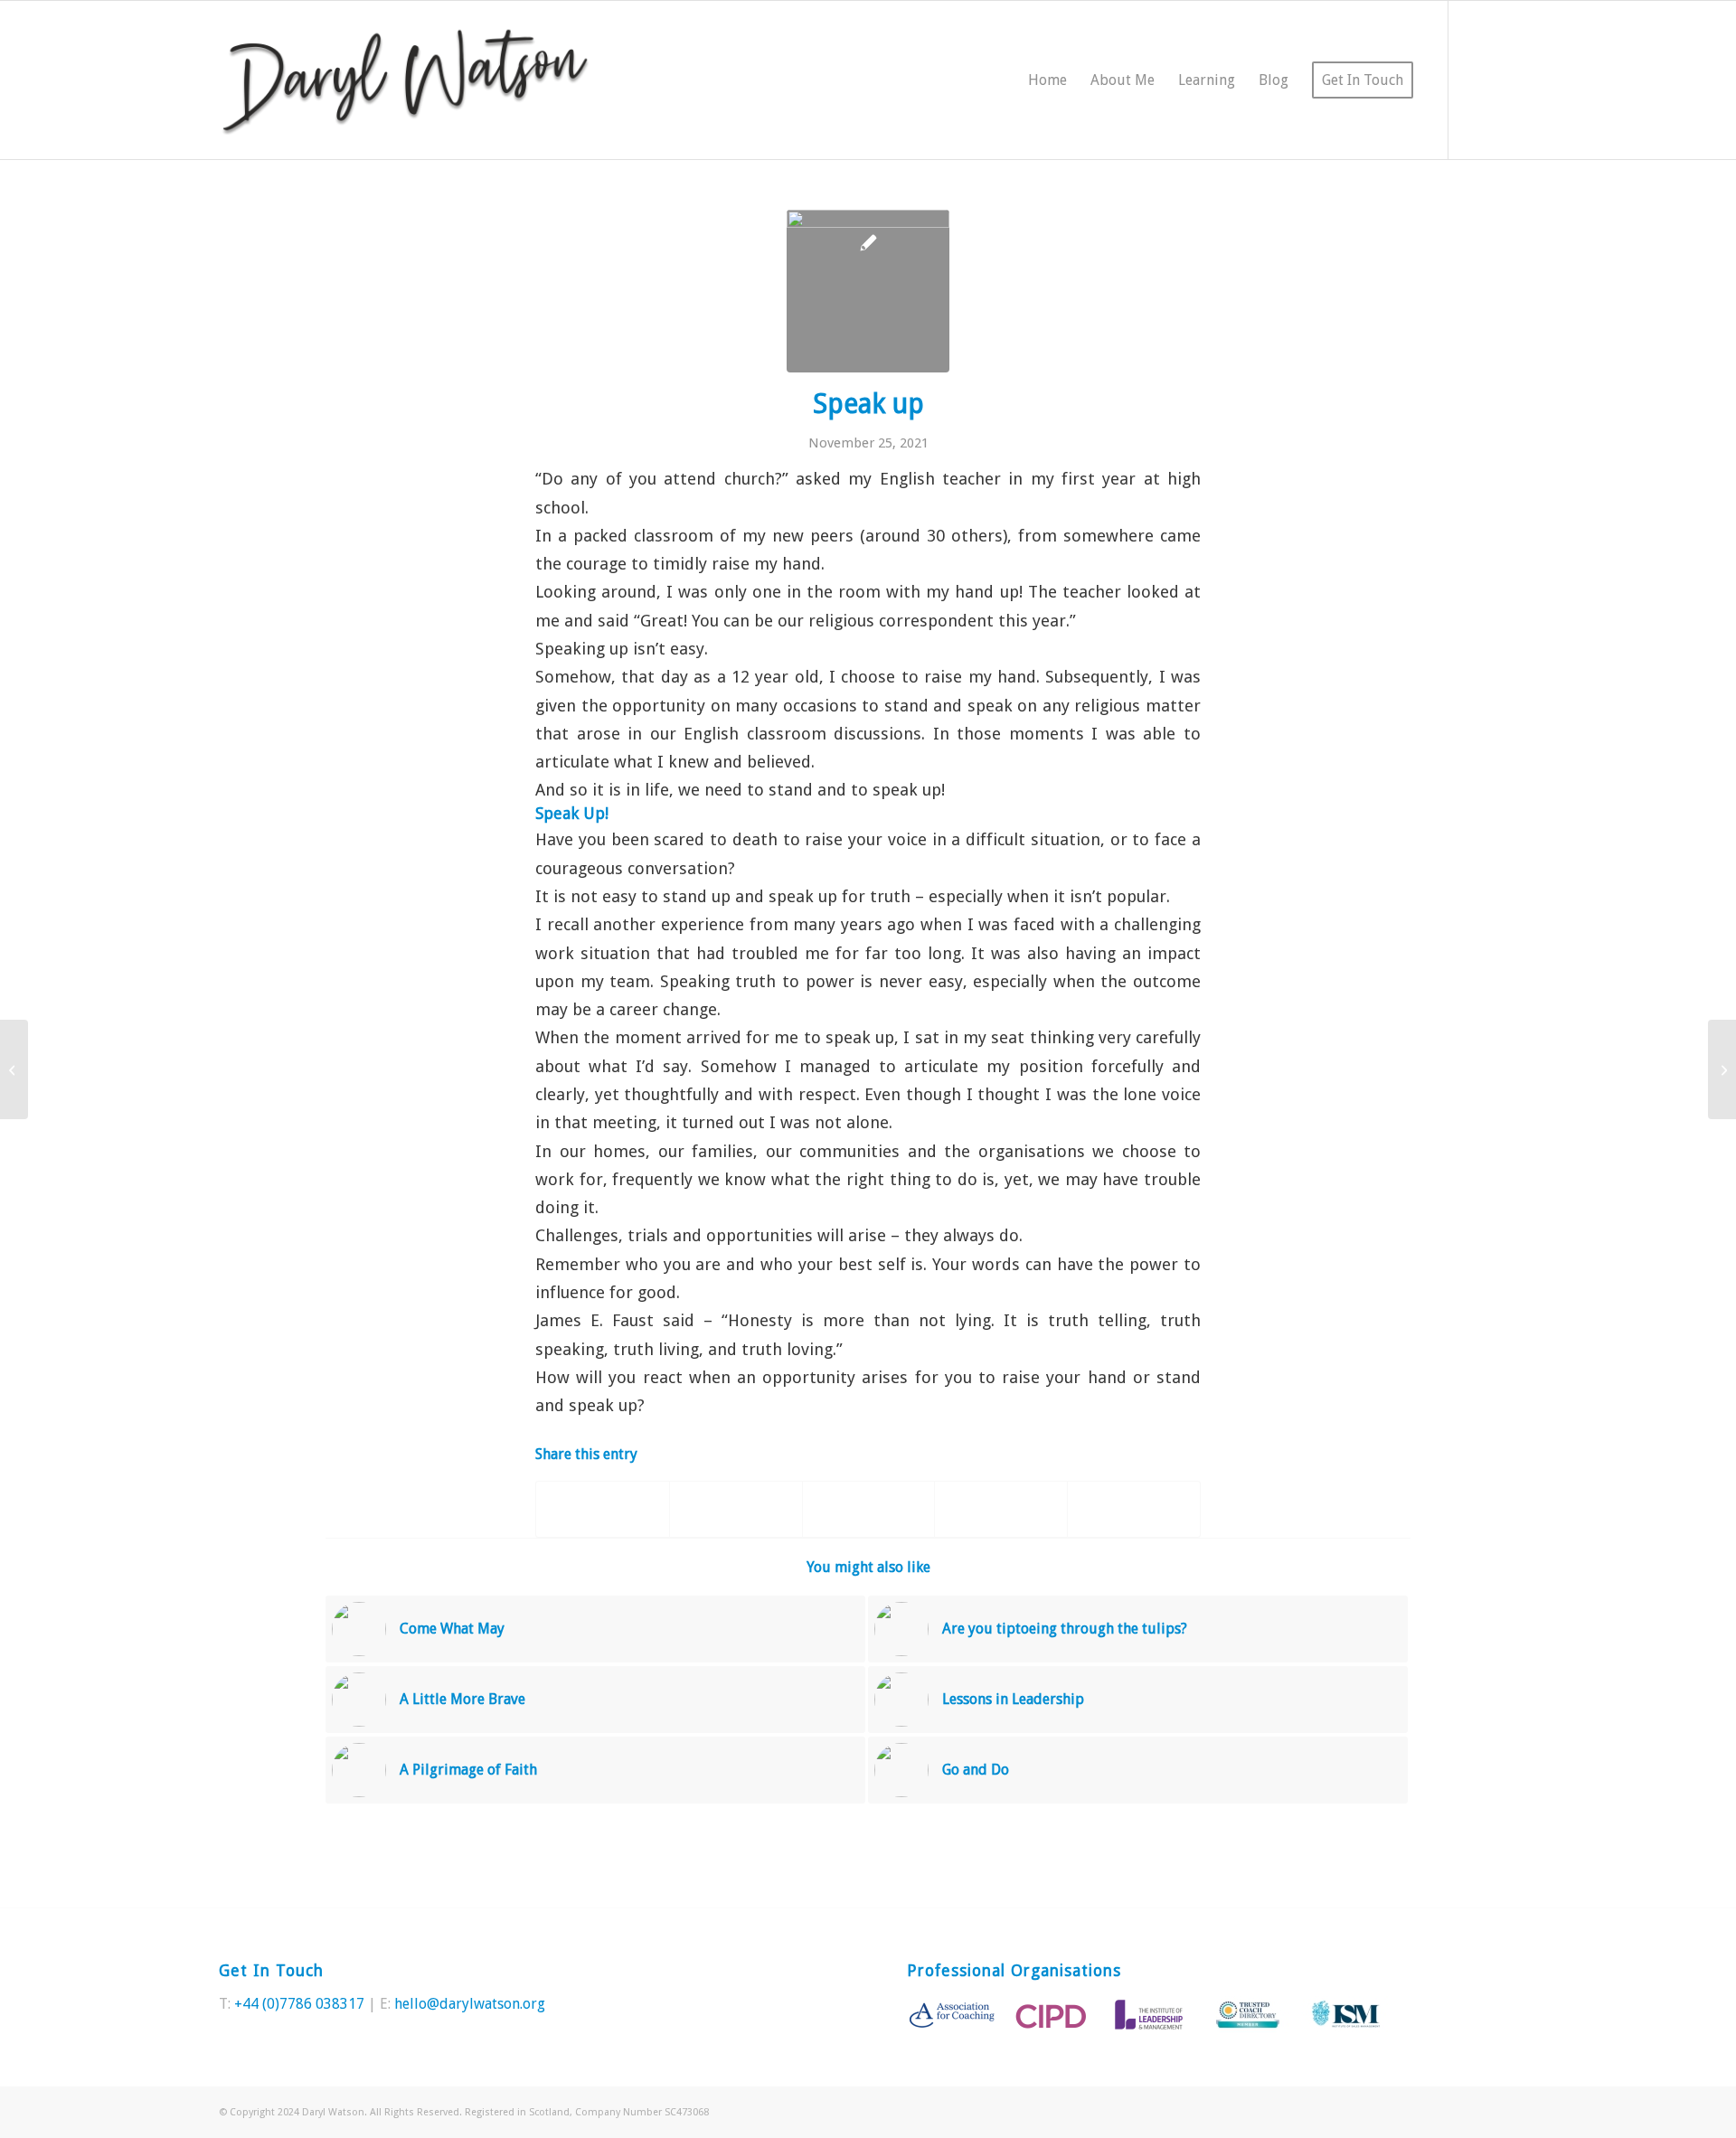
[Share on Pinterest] (869, 1509)
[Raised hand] (868, 291)
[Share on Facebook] (603, 1509)
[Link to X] (1477, 80)
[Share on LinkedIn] (1001, 1509)
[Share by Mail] (1134, 1509)
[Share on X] (736, 1509)
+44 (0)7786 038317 (299, 2004)
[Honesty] (1722, 1069)
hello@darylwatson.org (470, 2004)
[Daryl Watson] (406, 80)
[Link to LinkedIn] (1504, 80)
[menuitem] (1047, 80)
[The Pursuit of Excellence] (14, 1069)
